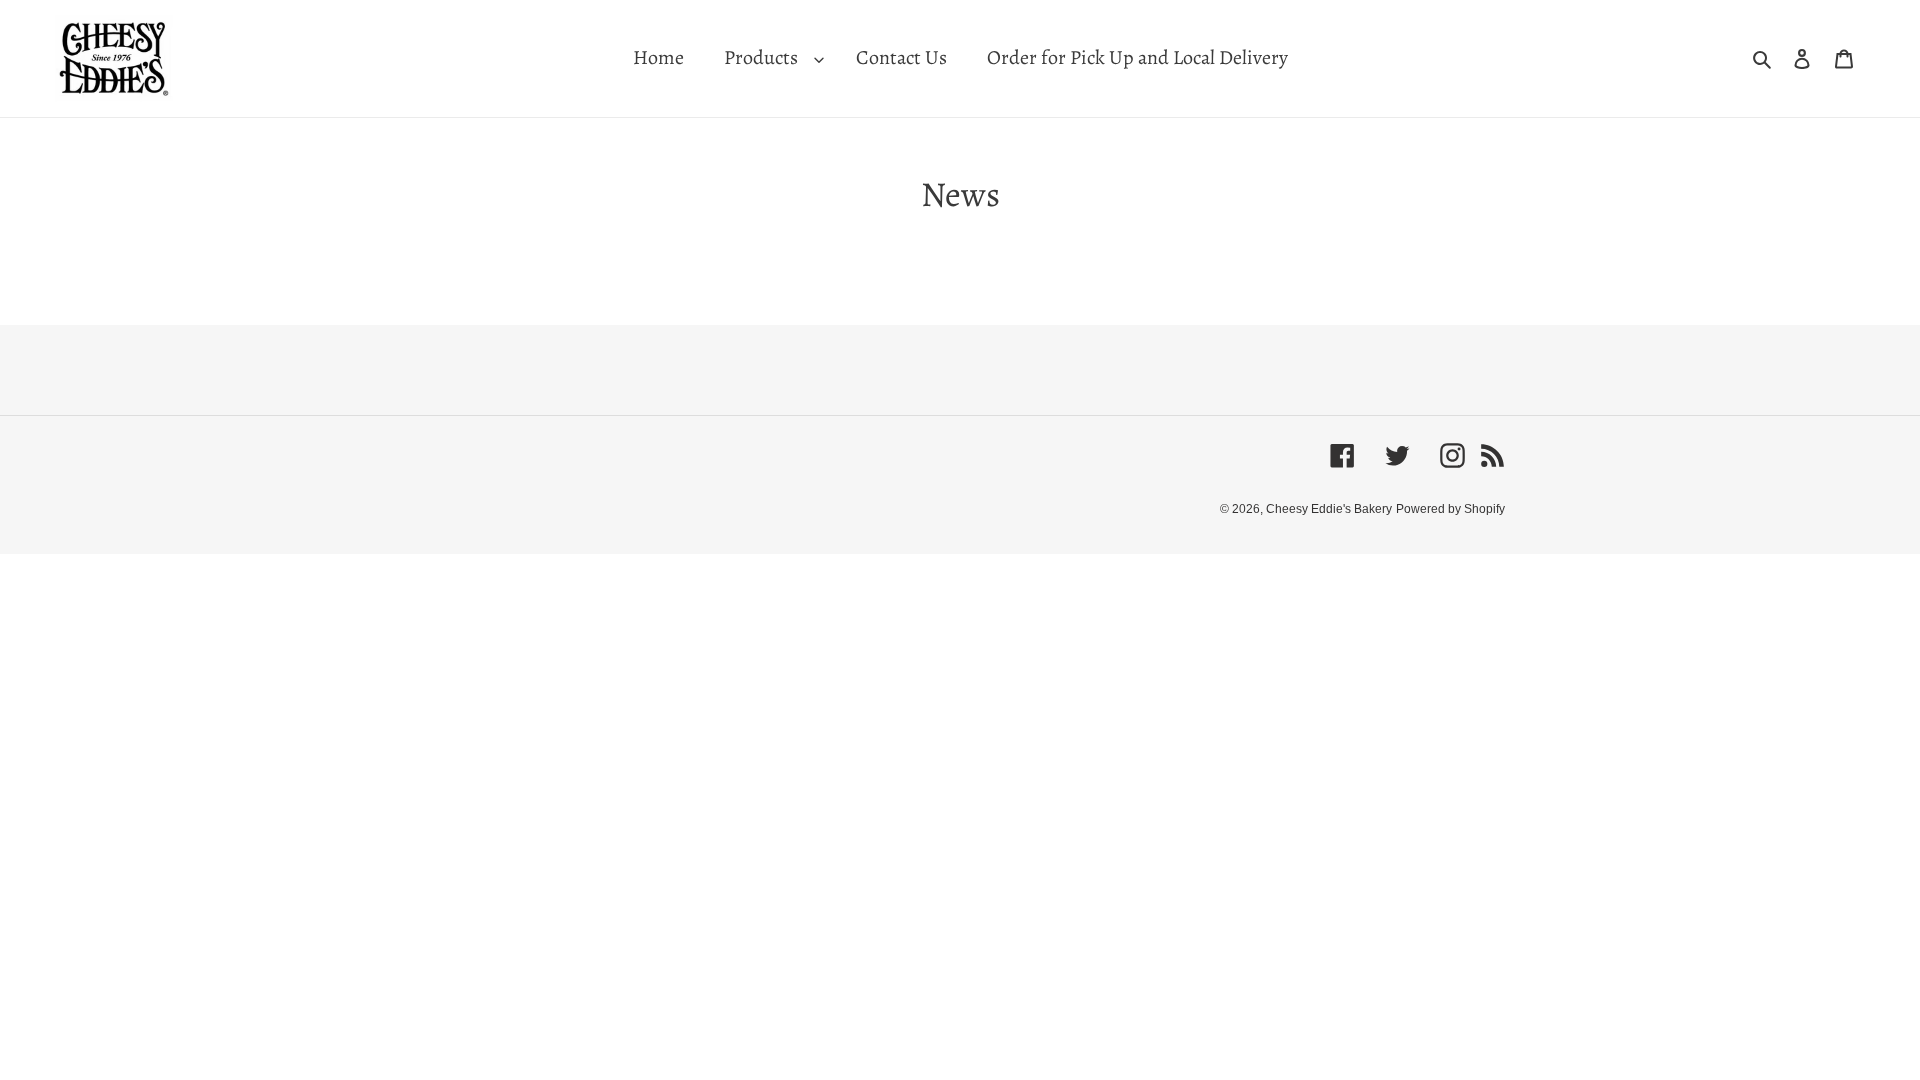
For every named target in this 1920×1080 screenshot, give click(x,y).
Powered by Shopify (1450, 509)
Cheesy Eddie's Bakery (1329, 509)
